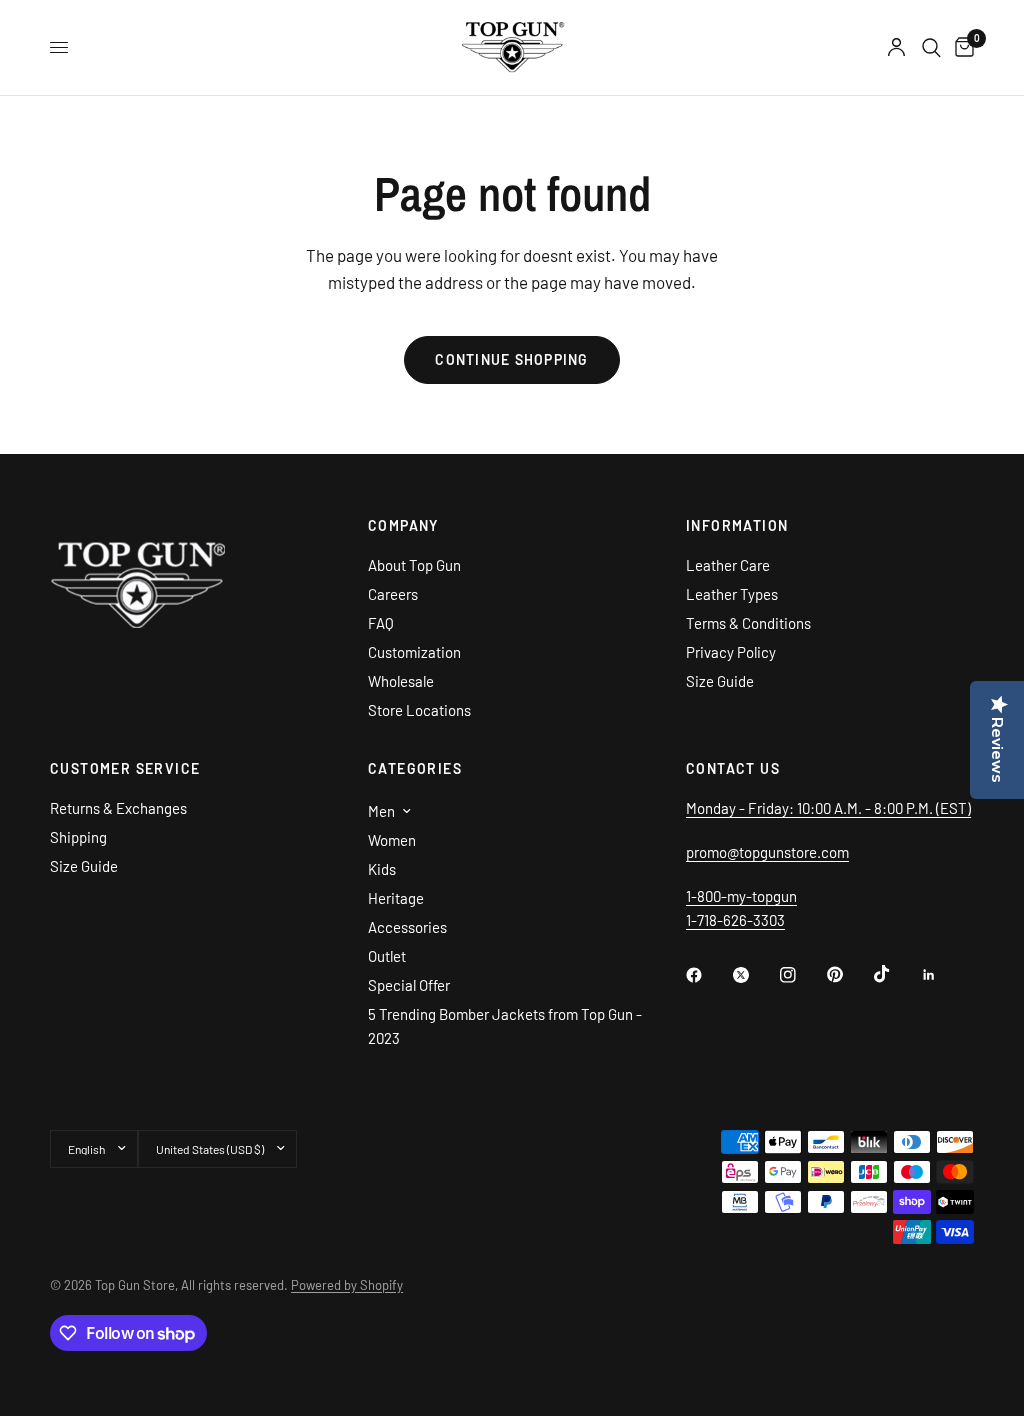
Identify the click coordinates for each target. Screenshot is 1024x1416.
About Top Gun (414, 565)
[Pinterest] (849, 975)
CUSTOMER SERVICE (125, 769)
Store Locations (419, 710)
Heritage (396, 898)
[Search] (931, 47)
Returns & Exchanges (118, 808)
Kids (382, 869)
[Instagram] (802, 975)
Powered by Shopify (347, 1285)
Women (392, 840)
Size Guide (720, 681)
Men (381, 811)
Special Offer (409, 985)
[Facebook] (708, 975)
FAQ (381, 623)
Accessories (407, 927)
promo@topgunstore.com (767, 852)
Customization (414, 652)
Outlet (387, 956)
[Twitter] (755, 975)
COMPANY (403, 526)
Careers (393, 594)
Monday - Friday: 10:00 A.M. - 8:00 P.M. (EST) (828, 808)
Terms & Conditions (748, 623)
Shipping (78, 837)
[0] (961, 47)
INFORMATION (737, 526)
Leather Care (728, 565)
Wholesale (401, 681)
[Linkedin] (943, 975)
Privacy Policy (731, 652)
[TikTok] (896, 974)
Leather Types (732, 594)
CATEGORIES (415, 769)
